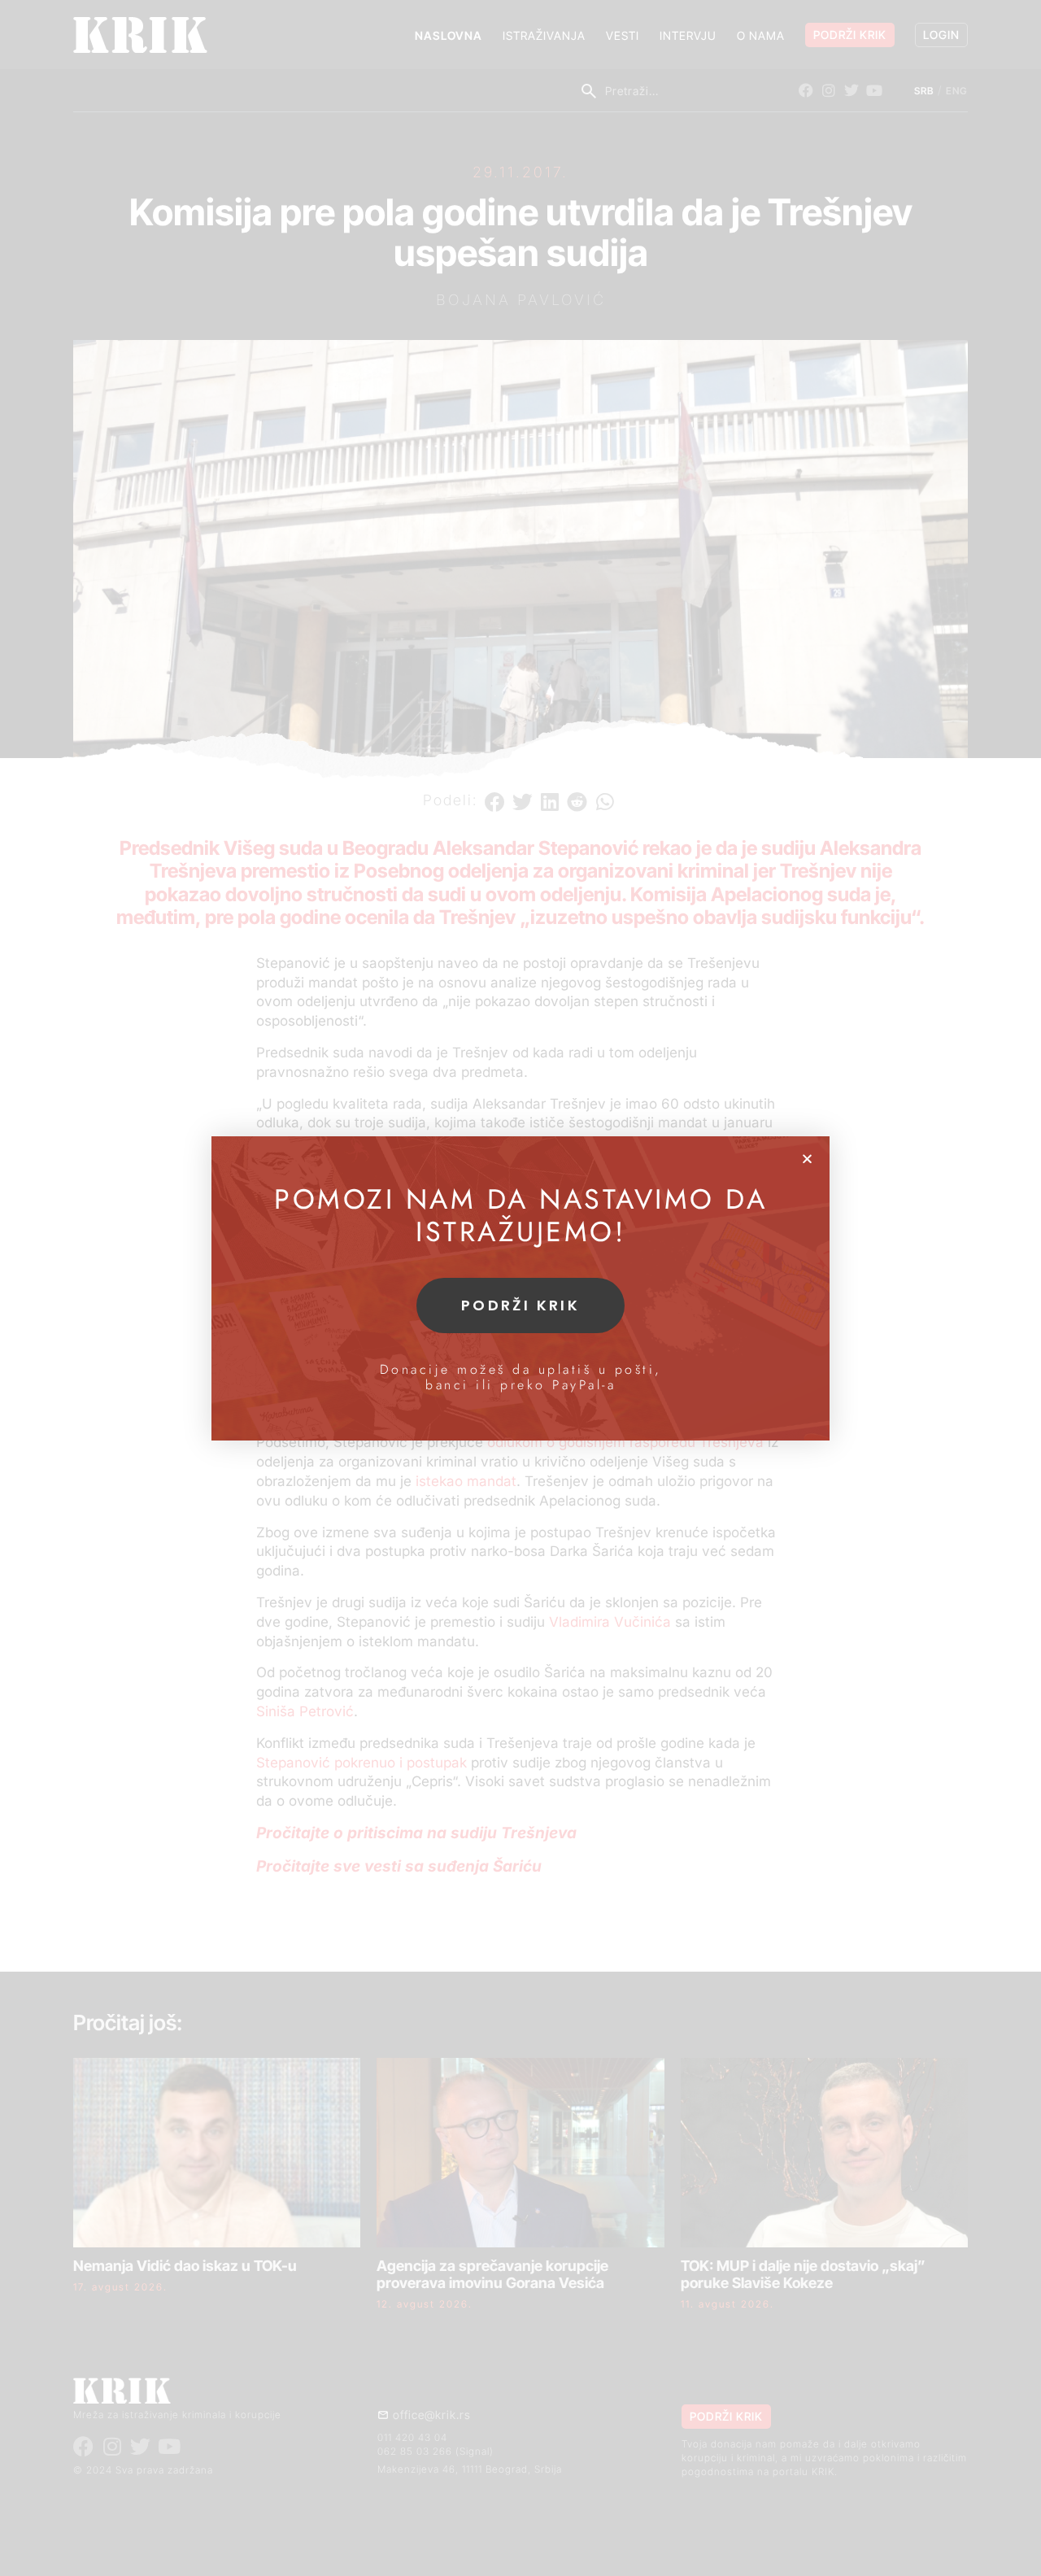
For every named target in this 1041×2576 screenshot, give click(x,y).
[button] (807, 1159)
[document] (520, 1288)
